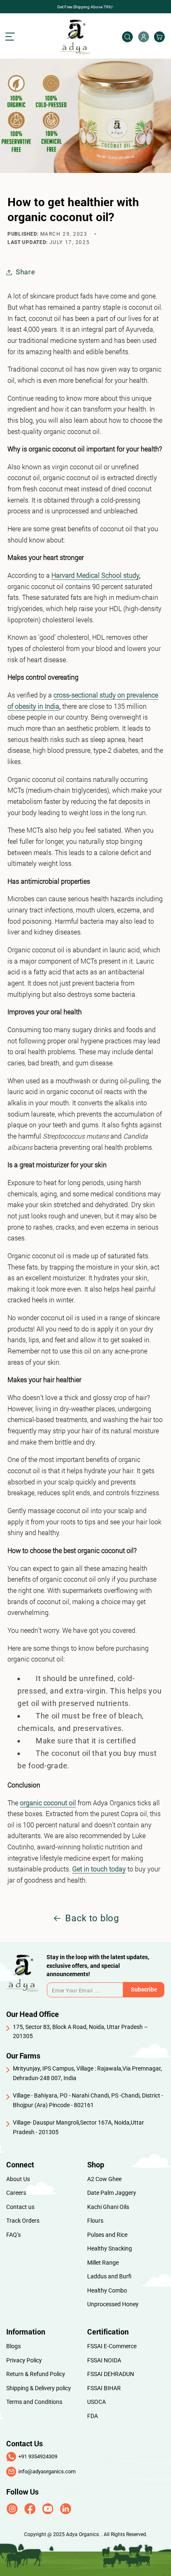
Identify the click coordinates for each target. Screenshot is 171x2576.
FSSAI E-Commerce (112, 2346)
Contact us (20, 2207)
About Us (18, 2179)
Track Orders (23, 2221)
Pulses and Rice (107, 2235)
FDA (93, 2416)
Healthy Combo (107, 2290)
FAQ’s (13, 2235)
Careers (16, 2193)
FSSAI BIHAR (104, 2388)
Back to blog (92, 1918)
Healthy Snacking (110, 2248)
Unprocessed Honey (113, 2304)
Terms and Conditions (34, 2402)
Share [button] (26, 272)
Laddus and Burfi (109, 2276)
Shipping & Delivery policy (39, 2388)
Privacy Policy (24, 2360)
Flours (95, 2221)
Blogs (13, 2346)
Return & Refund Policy (36, 2374)
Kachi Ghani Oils (108, 2207)
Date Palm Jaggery (112, 2193)
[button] (16, 37)
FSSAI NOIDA (104, 2360)
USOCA (96, 2402)
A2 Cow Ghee (104, 2179)
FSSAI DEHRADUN (111, 2374)
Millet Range (103, 2263)
